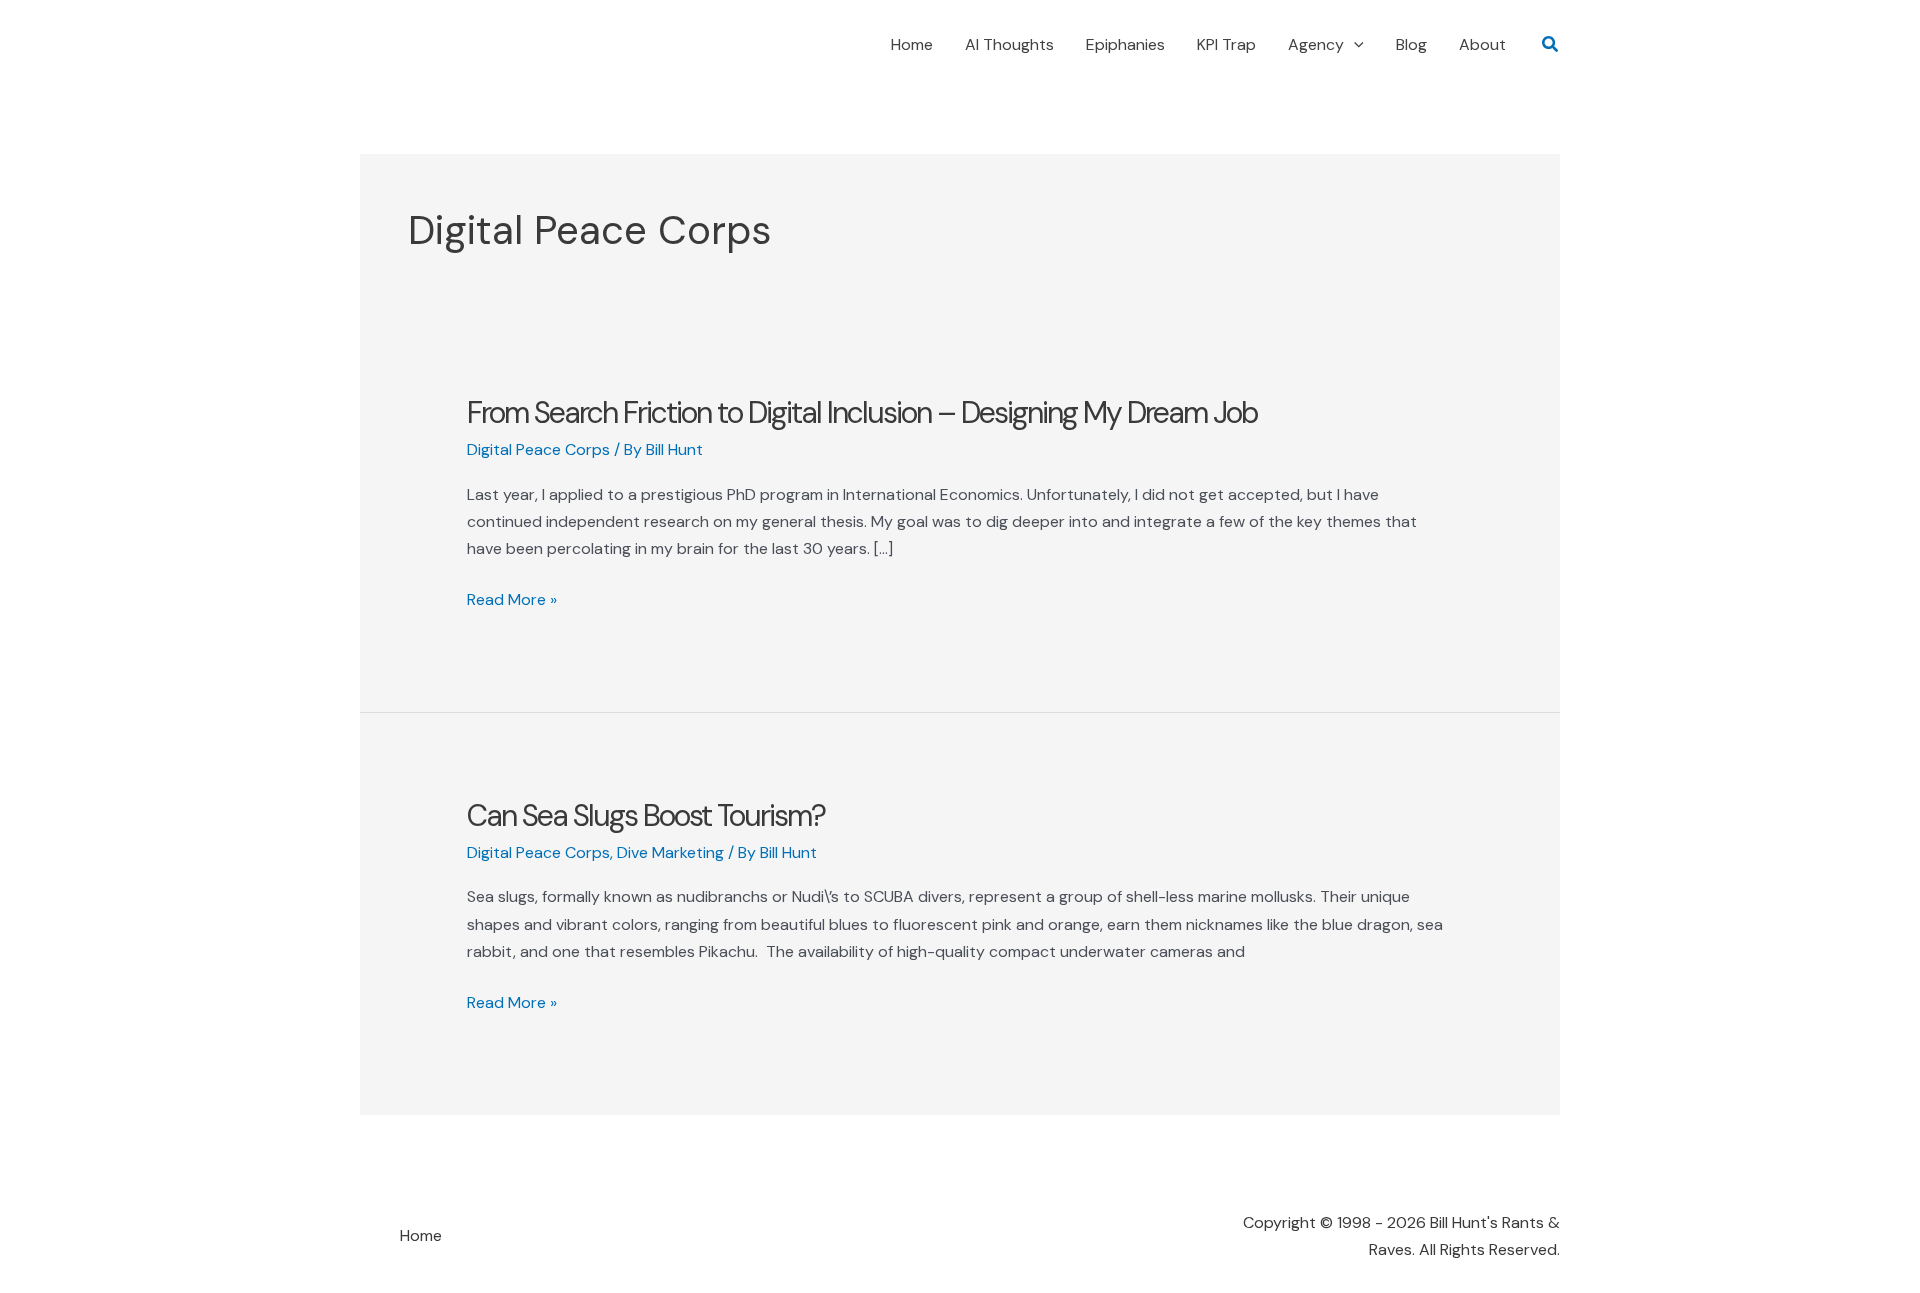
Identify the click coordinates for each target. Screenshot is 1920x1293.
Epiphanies (1125, 44)
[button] (1354, 45)
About (1482, 44)
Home (912, 44)
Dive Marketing (670, 852)
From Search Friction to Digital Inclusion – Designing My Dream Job (862, 412)
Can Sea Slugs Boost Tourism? (646, 815)
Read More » (512, 600)
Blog (1411, 44)
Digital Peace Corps (538, 449)
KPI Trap (1226, 44)
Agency (1316, 44)
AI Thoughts (1009, 44)
